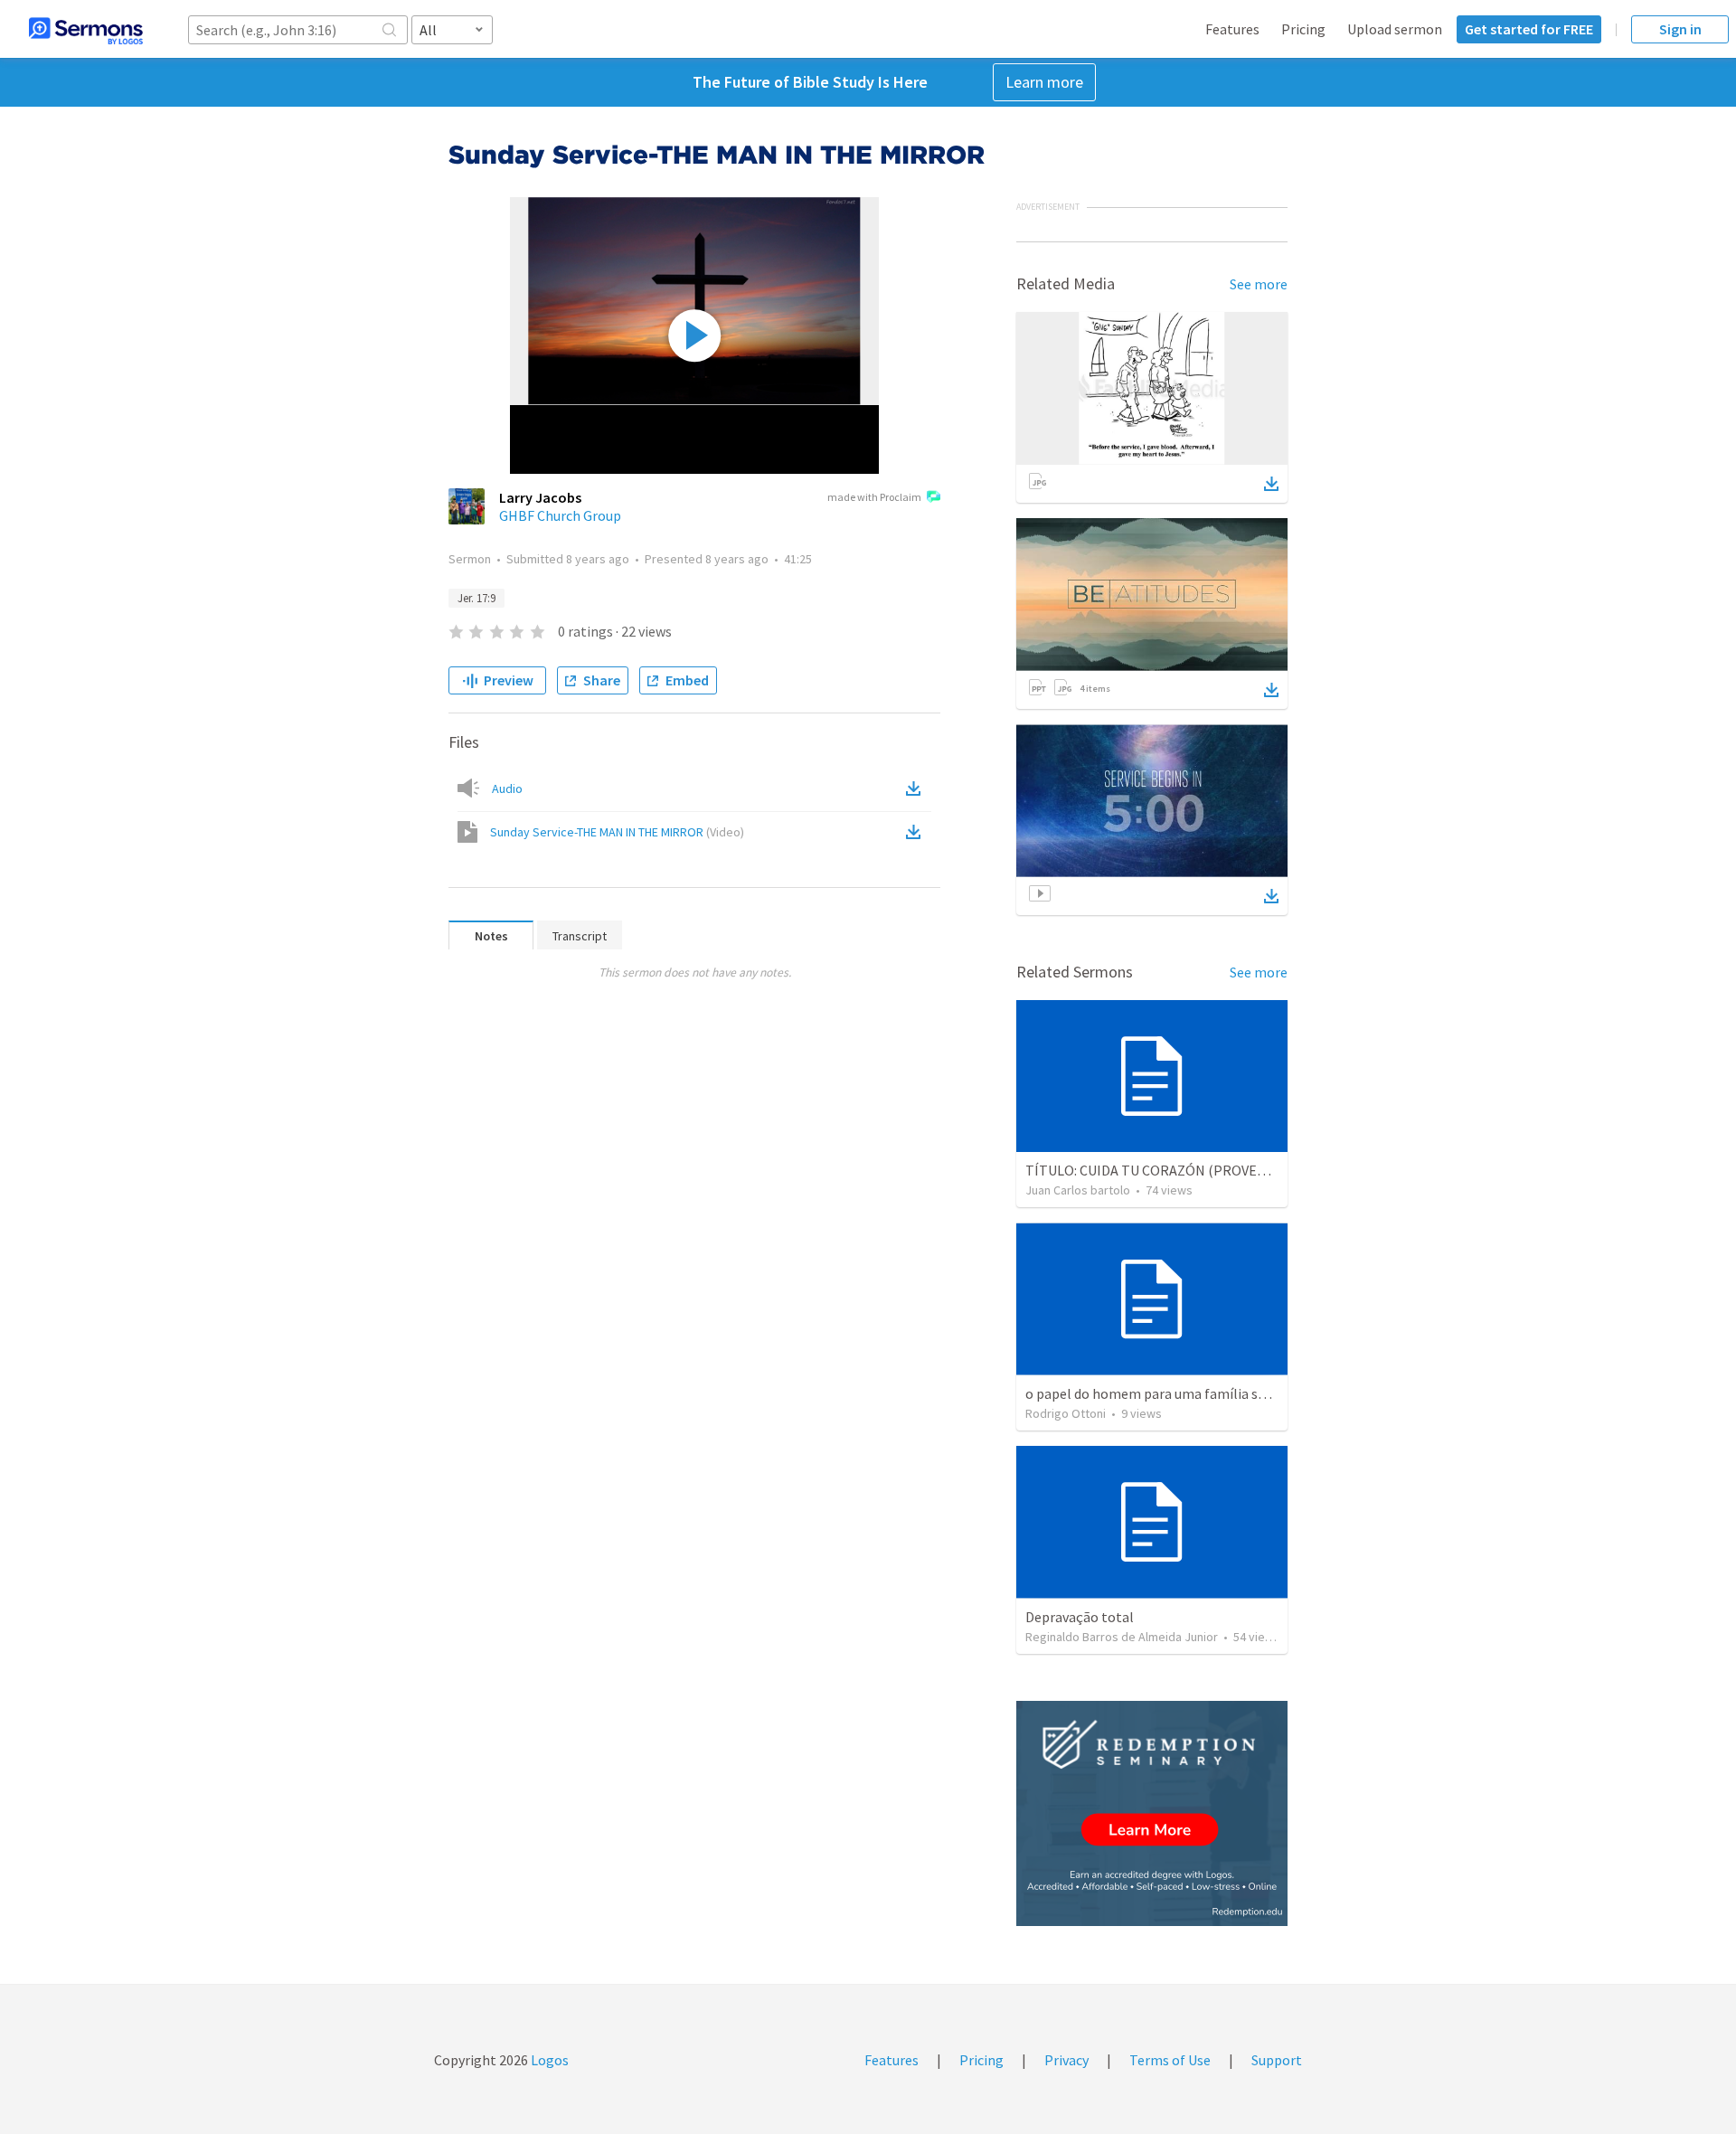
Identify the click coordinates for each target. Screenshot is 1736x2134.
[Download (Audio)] (917, 788)
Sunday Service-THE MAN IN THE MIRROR (617, 832)
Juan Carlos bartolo (1078, 1190)
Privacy (1066, 2060)
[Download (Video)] (917, 832)
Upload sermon (1395, 29)
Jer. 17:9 (476, 598)
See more (1259, 284)
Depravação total (1080, 1617)
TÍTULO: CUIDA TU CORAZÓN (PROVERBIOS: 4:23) (1178, 1170)
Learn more (1044, 82)
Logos (548, 2060)
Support (1277, 2060)
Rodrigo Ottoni (1066, 1413)
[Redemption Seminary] (1152, 1813)
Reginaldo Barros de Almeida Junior (1122, 1637)
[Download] (1271, 484)
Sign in (1680, 29)
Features (1232, 29)
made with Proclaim (874, 497)
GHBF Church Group (560, 515)
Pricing (1303, 29)
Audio (507, 788)
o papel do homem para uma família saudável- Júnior (1189, 1393)
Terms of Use (1170, 2060)
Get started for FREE (1529, 29)
